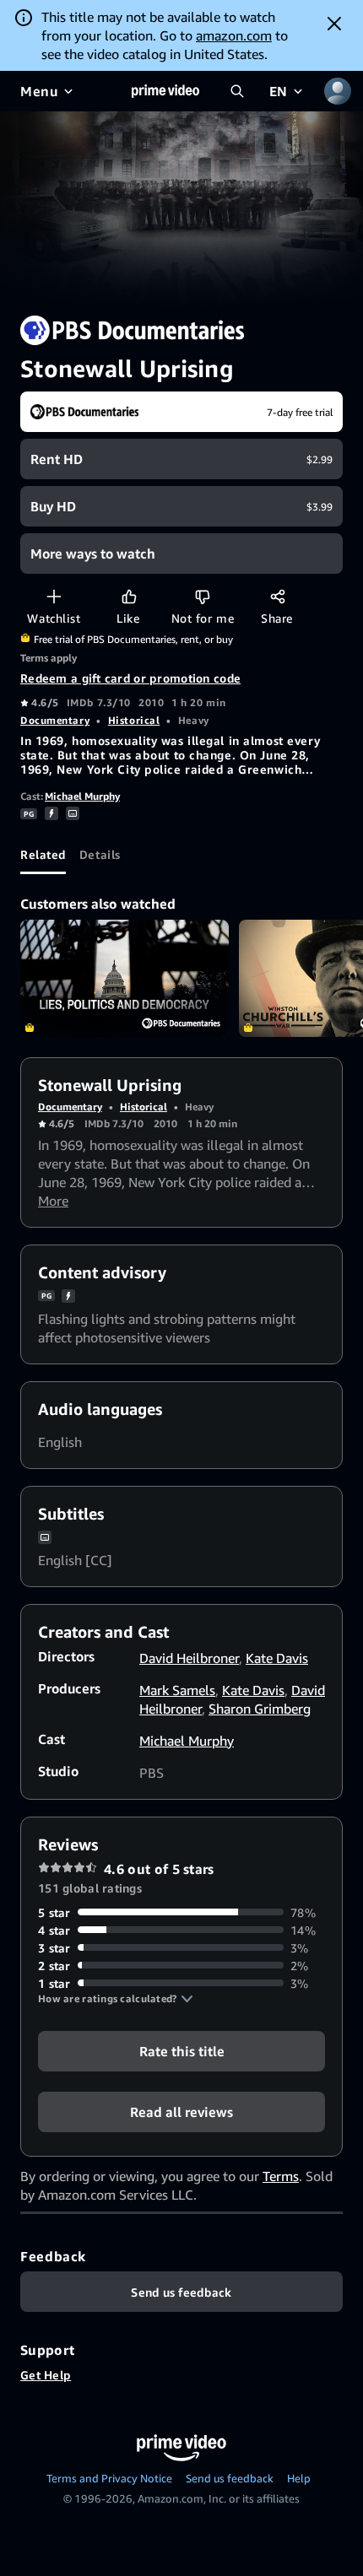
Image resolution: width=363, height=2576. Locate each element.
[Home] (165, 91)
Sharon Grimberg (260, 1709)
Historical (134, 720)
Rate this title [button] (182, 2050)
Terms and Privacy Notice (109, 2478)
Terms (281, 2176)
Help (299, 2478)
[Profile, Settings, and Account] (338, 91)
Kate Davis (277, 1658)
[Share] (277, 596)
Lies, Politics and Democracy (125, 978)
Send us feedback (230, 2478)
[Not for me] (202, 596)
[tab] (43, 854)
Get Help (46, 2375)
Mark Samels (177, 1690)
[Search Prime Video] (237, 91)
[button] (116, 1999)
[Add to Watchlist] (54, 596)
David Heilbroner (189, 1658)
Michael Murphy (82, 796)
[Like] (129, 596)
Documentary (55, 720)
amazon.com (234, 35)
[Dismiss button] (334, 24)
